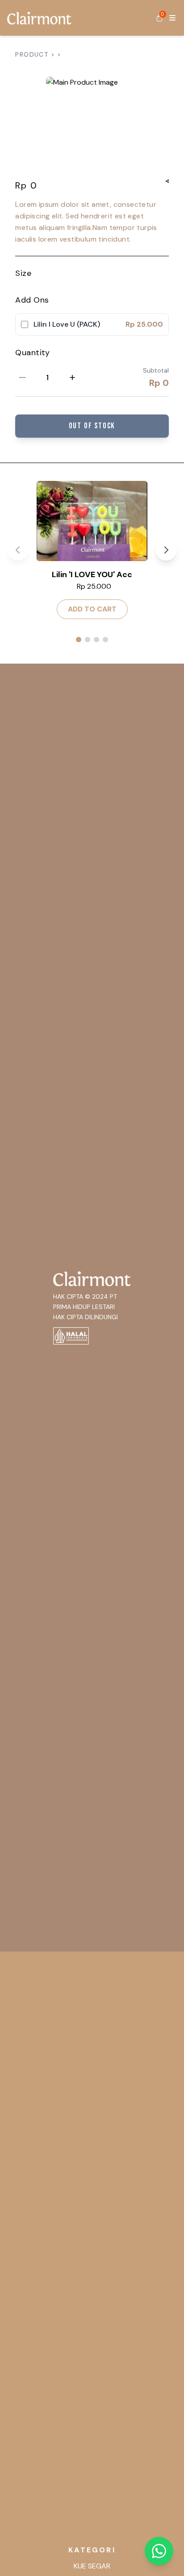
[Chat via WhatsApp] (159, 2551)
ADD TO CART (92, 609)
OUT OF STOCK (92, 426)
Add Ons (32, 300)
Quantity (33, 353)
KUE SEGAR (92, 2566)
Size (23, 273)
